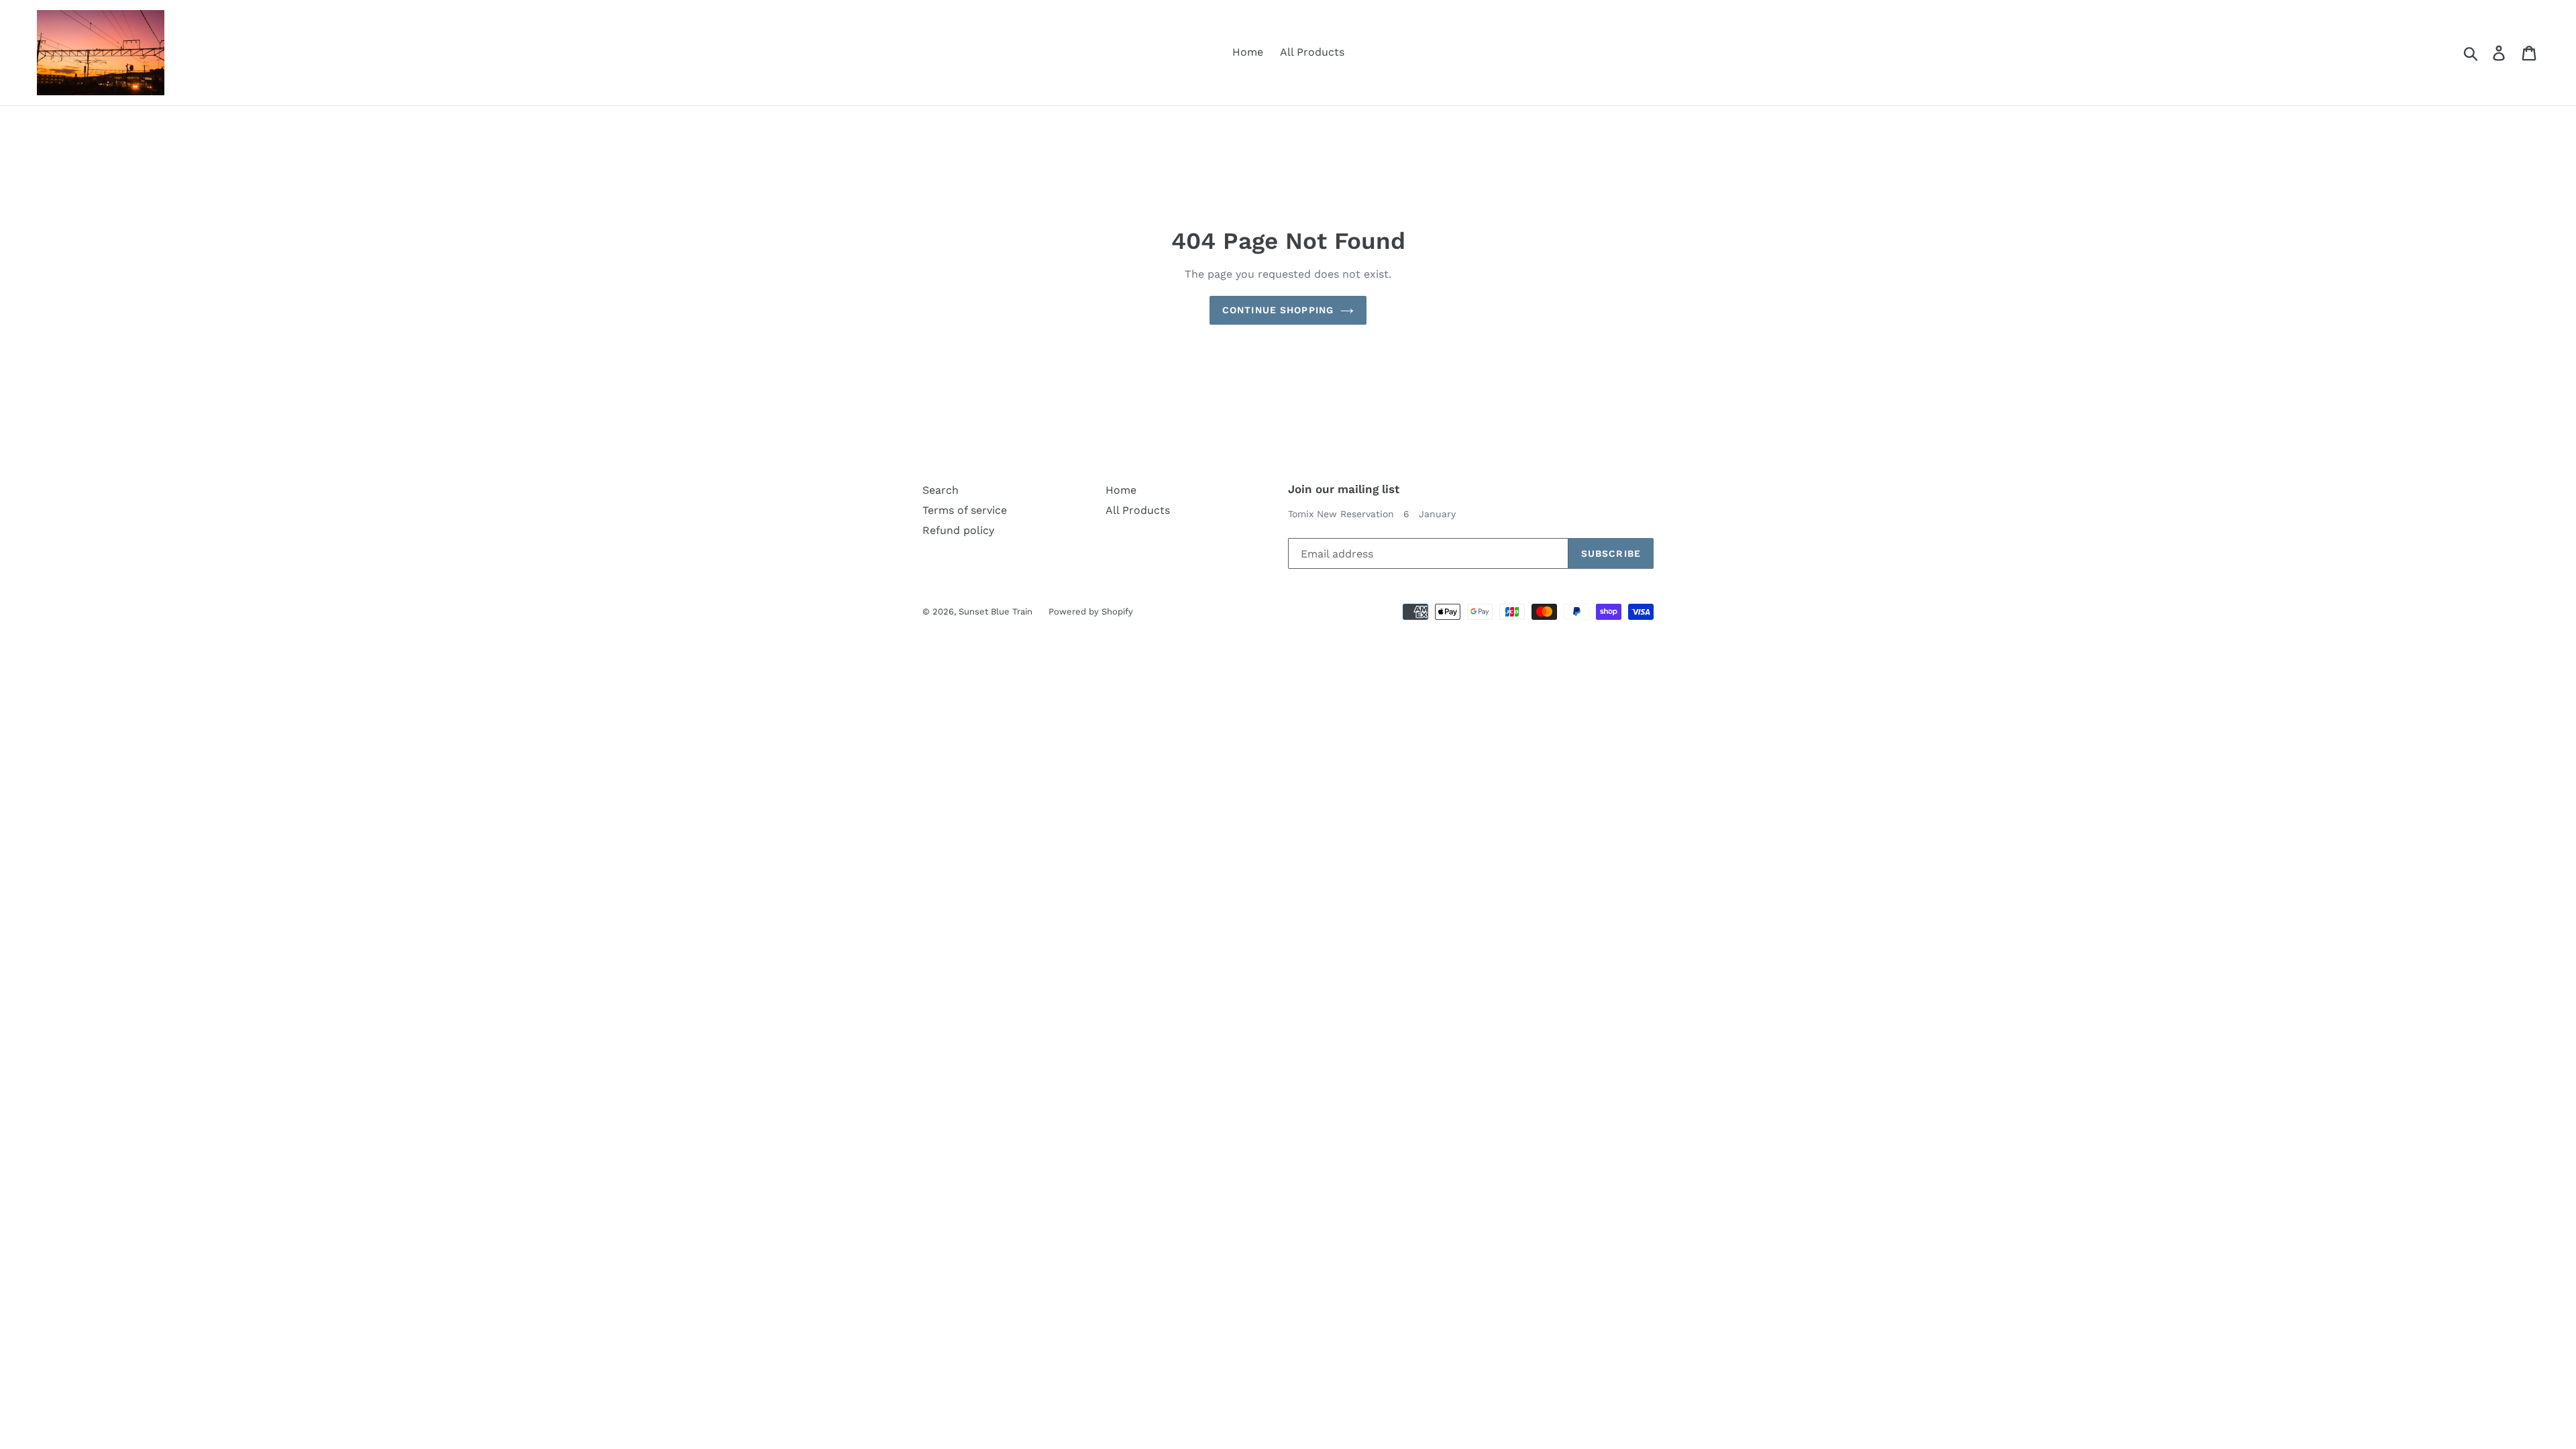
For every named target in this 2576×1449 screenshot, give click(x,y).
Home (1248, 52)
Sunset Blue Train (997, 611)
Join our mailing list (1344, 489)
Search (941, 490)
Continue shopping (1278, 310)
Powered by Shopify (1091, 611)
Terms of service (965, 510)
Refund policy (958, 530)
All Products (1312, 52)
